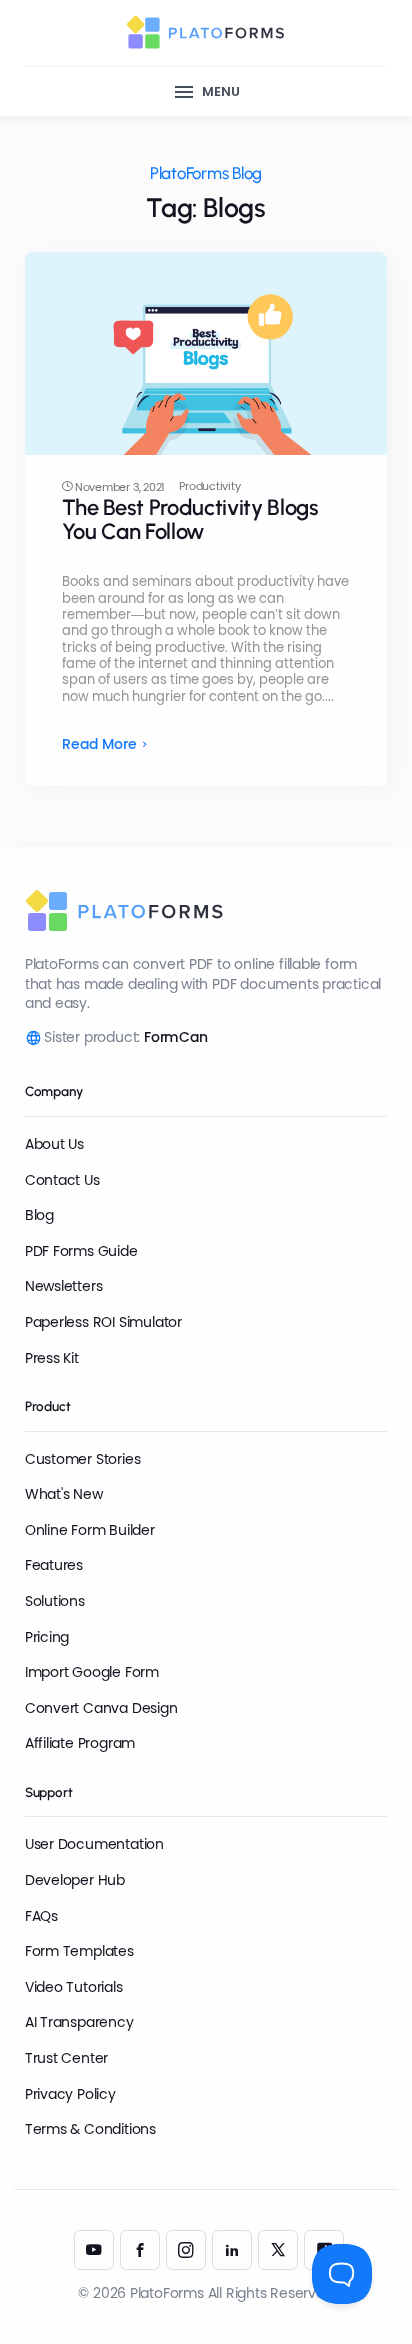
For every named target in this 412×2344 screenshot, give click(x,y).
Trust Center (66, 2058)
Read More (99, 744)
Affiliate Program (80, 1743)
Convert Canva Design (101, 1708)
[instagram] (186, 2250)
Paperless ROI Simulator (103, 1322)
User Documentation (94, 1844)
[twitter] (278, 2250)
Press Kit (52, 1358)
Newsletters (64, 1286)
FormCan (176, 1037)
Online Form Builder (90, 1530)
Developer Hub (75, 1880)
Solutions (55, 1601)
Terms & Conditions (90, 2129)
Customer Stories (83, 1459)
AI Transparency (79, 2022)
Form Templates (79, 1951)
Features (54, 1565)
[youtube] (94, 2250)
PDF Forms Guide (81, 1251)
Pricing (47, 1637)
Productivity (209, 486)
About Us (54, 1144)
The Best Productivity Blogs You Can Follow (190, 519)
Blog (39, 1215)
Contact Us (62, 1180)
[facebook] (140, 2250)
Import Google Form (92, 1672)
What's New (64, 1494)
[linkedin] (232, 2250)
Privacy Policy (70, 2094)
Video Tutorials (74, 1987)
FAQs (41, 1916)
